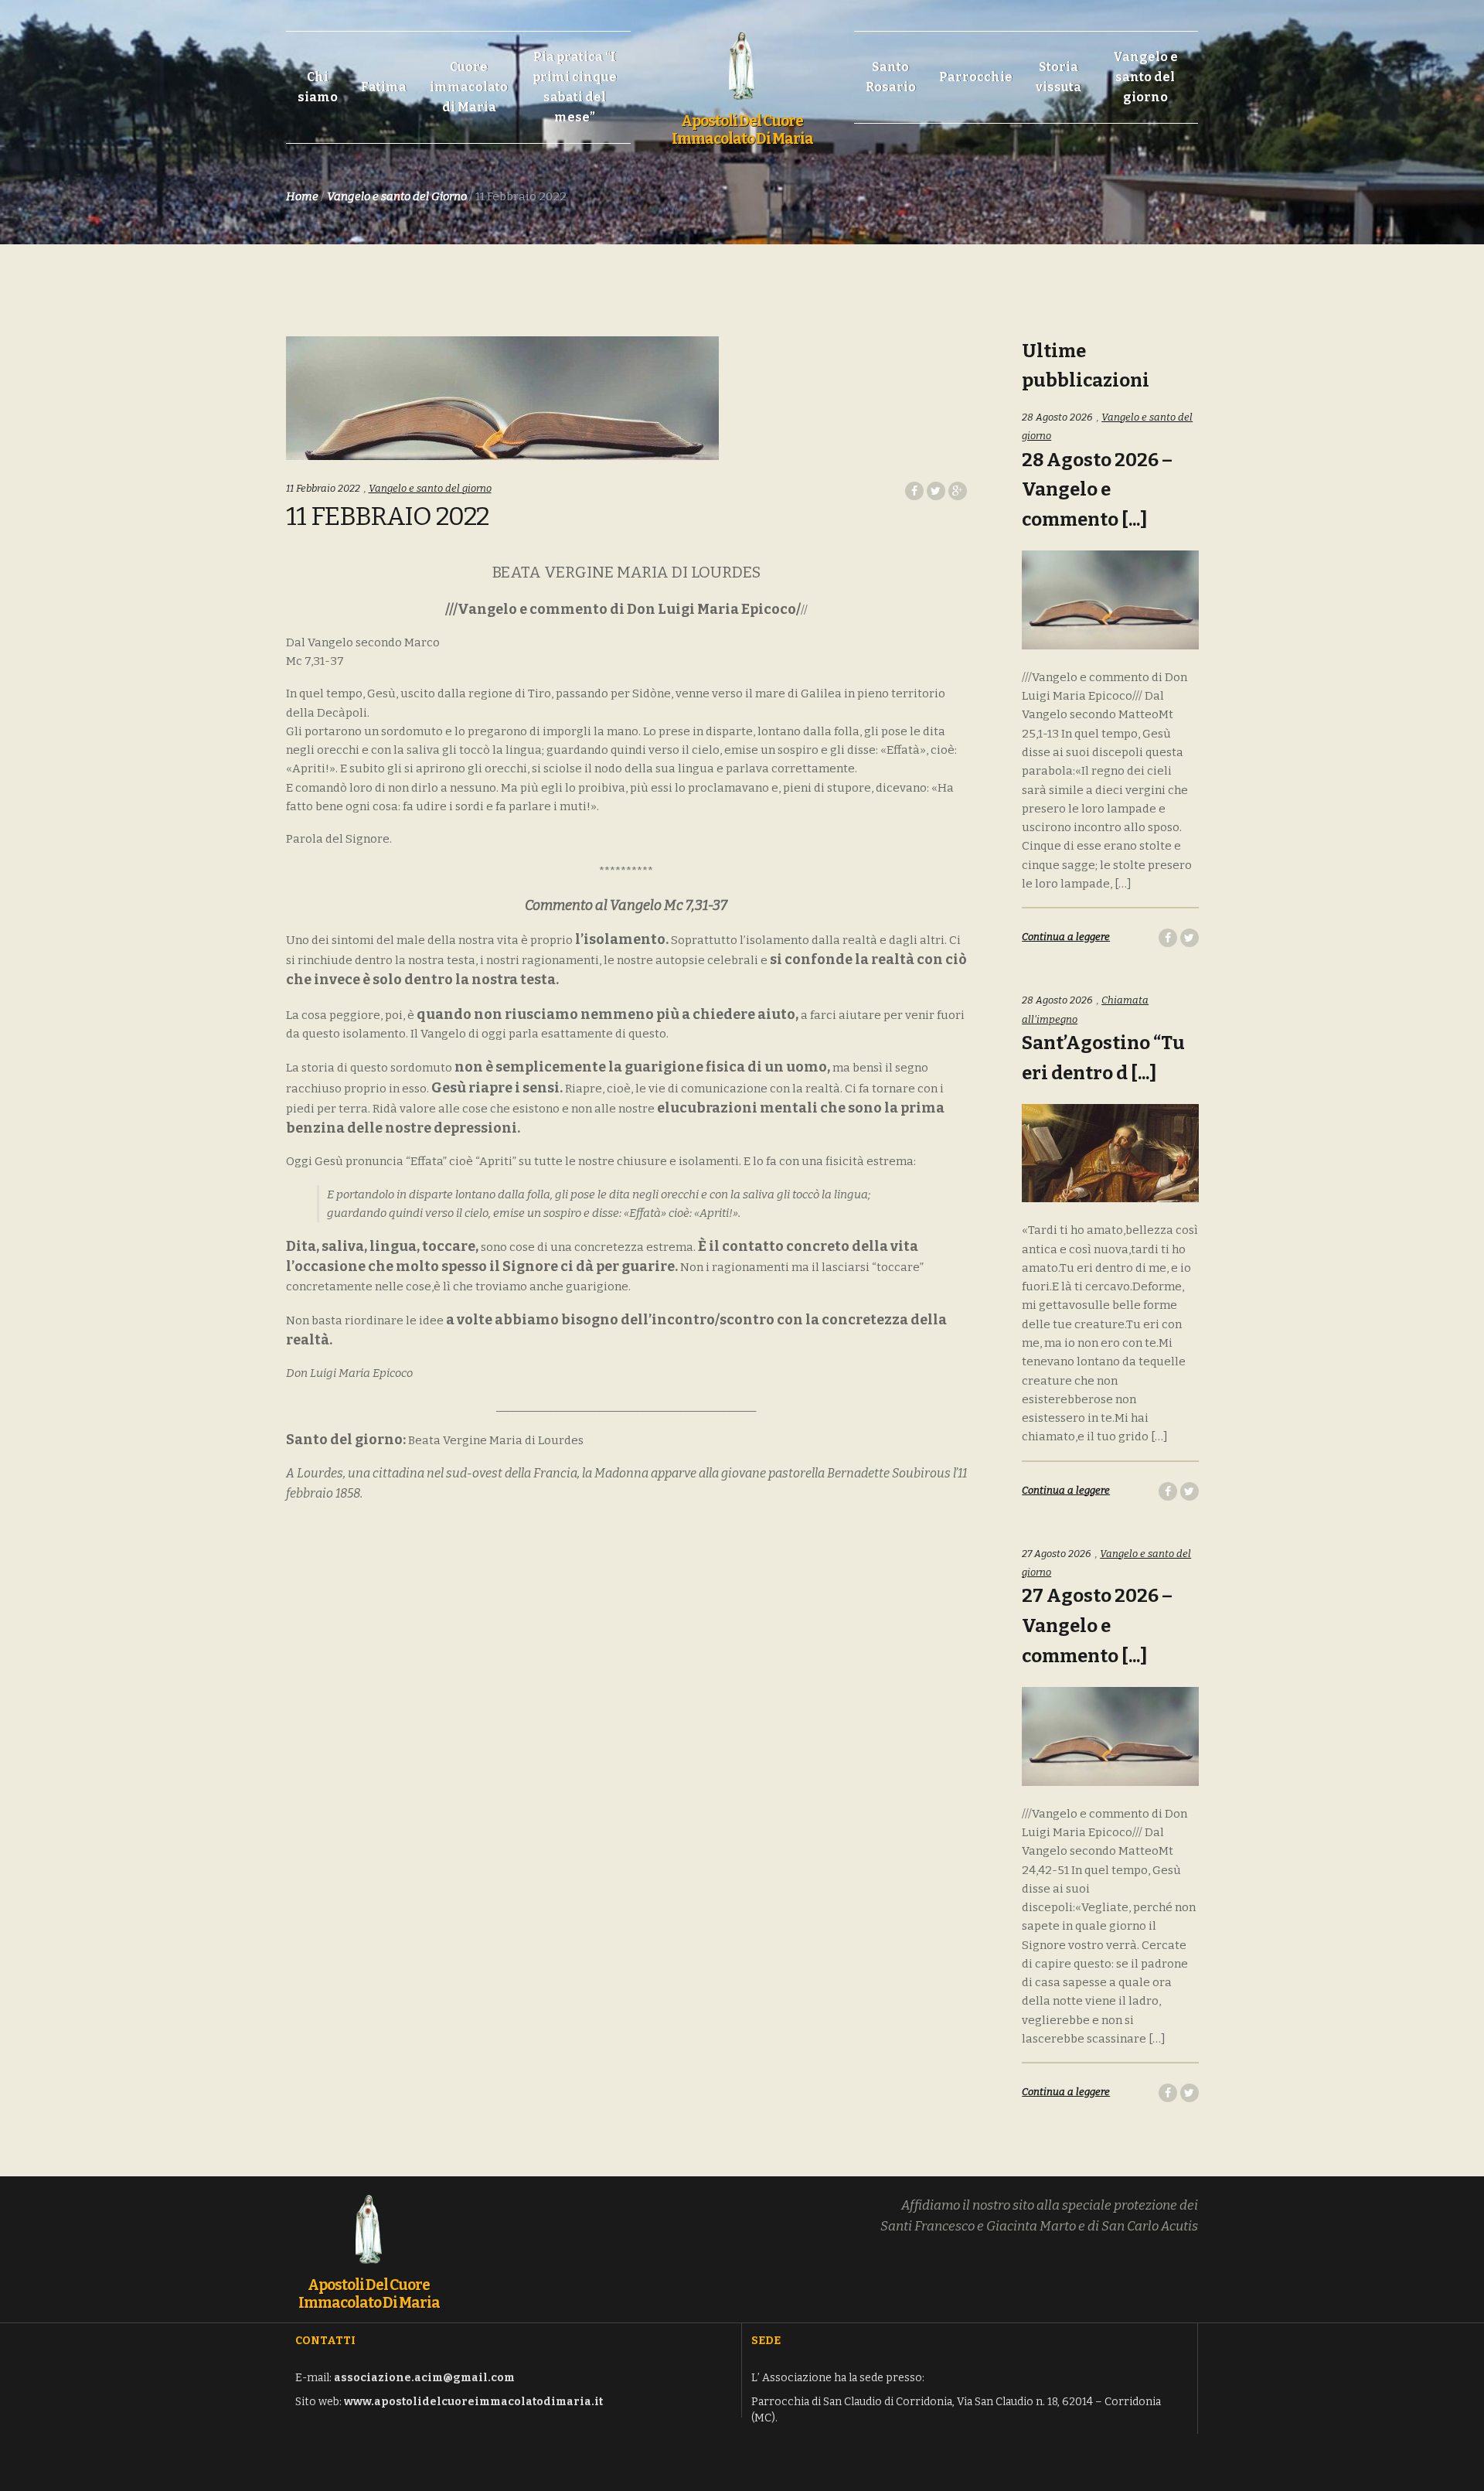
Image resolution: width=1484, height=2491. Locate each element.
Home (302, 196)
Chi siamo (318, 87)
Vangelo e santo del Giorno (397, 196)
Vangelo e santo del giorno (1145, 77)
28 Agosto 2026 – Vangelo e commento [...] (1097, 490)
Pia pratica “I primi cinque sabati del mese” (575, 87)
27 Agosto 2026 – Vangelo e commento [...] (1097, 1626)
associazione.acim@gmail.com (424, 2378)
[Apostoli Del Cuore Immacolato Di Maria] (742, 57)
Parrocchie (976, 77)
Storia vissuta (1059, 77)
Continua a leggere (1066, 937)
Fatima (384, 87)
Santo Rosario (891, 77)
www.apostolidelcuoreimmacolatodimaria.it (473, 2402)
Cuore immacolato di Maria (469, 87)
